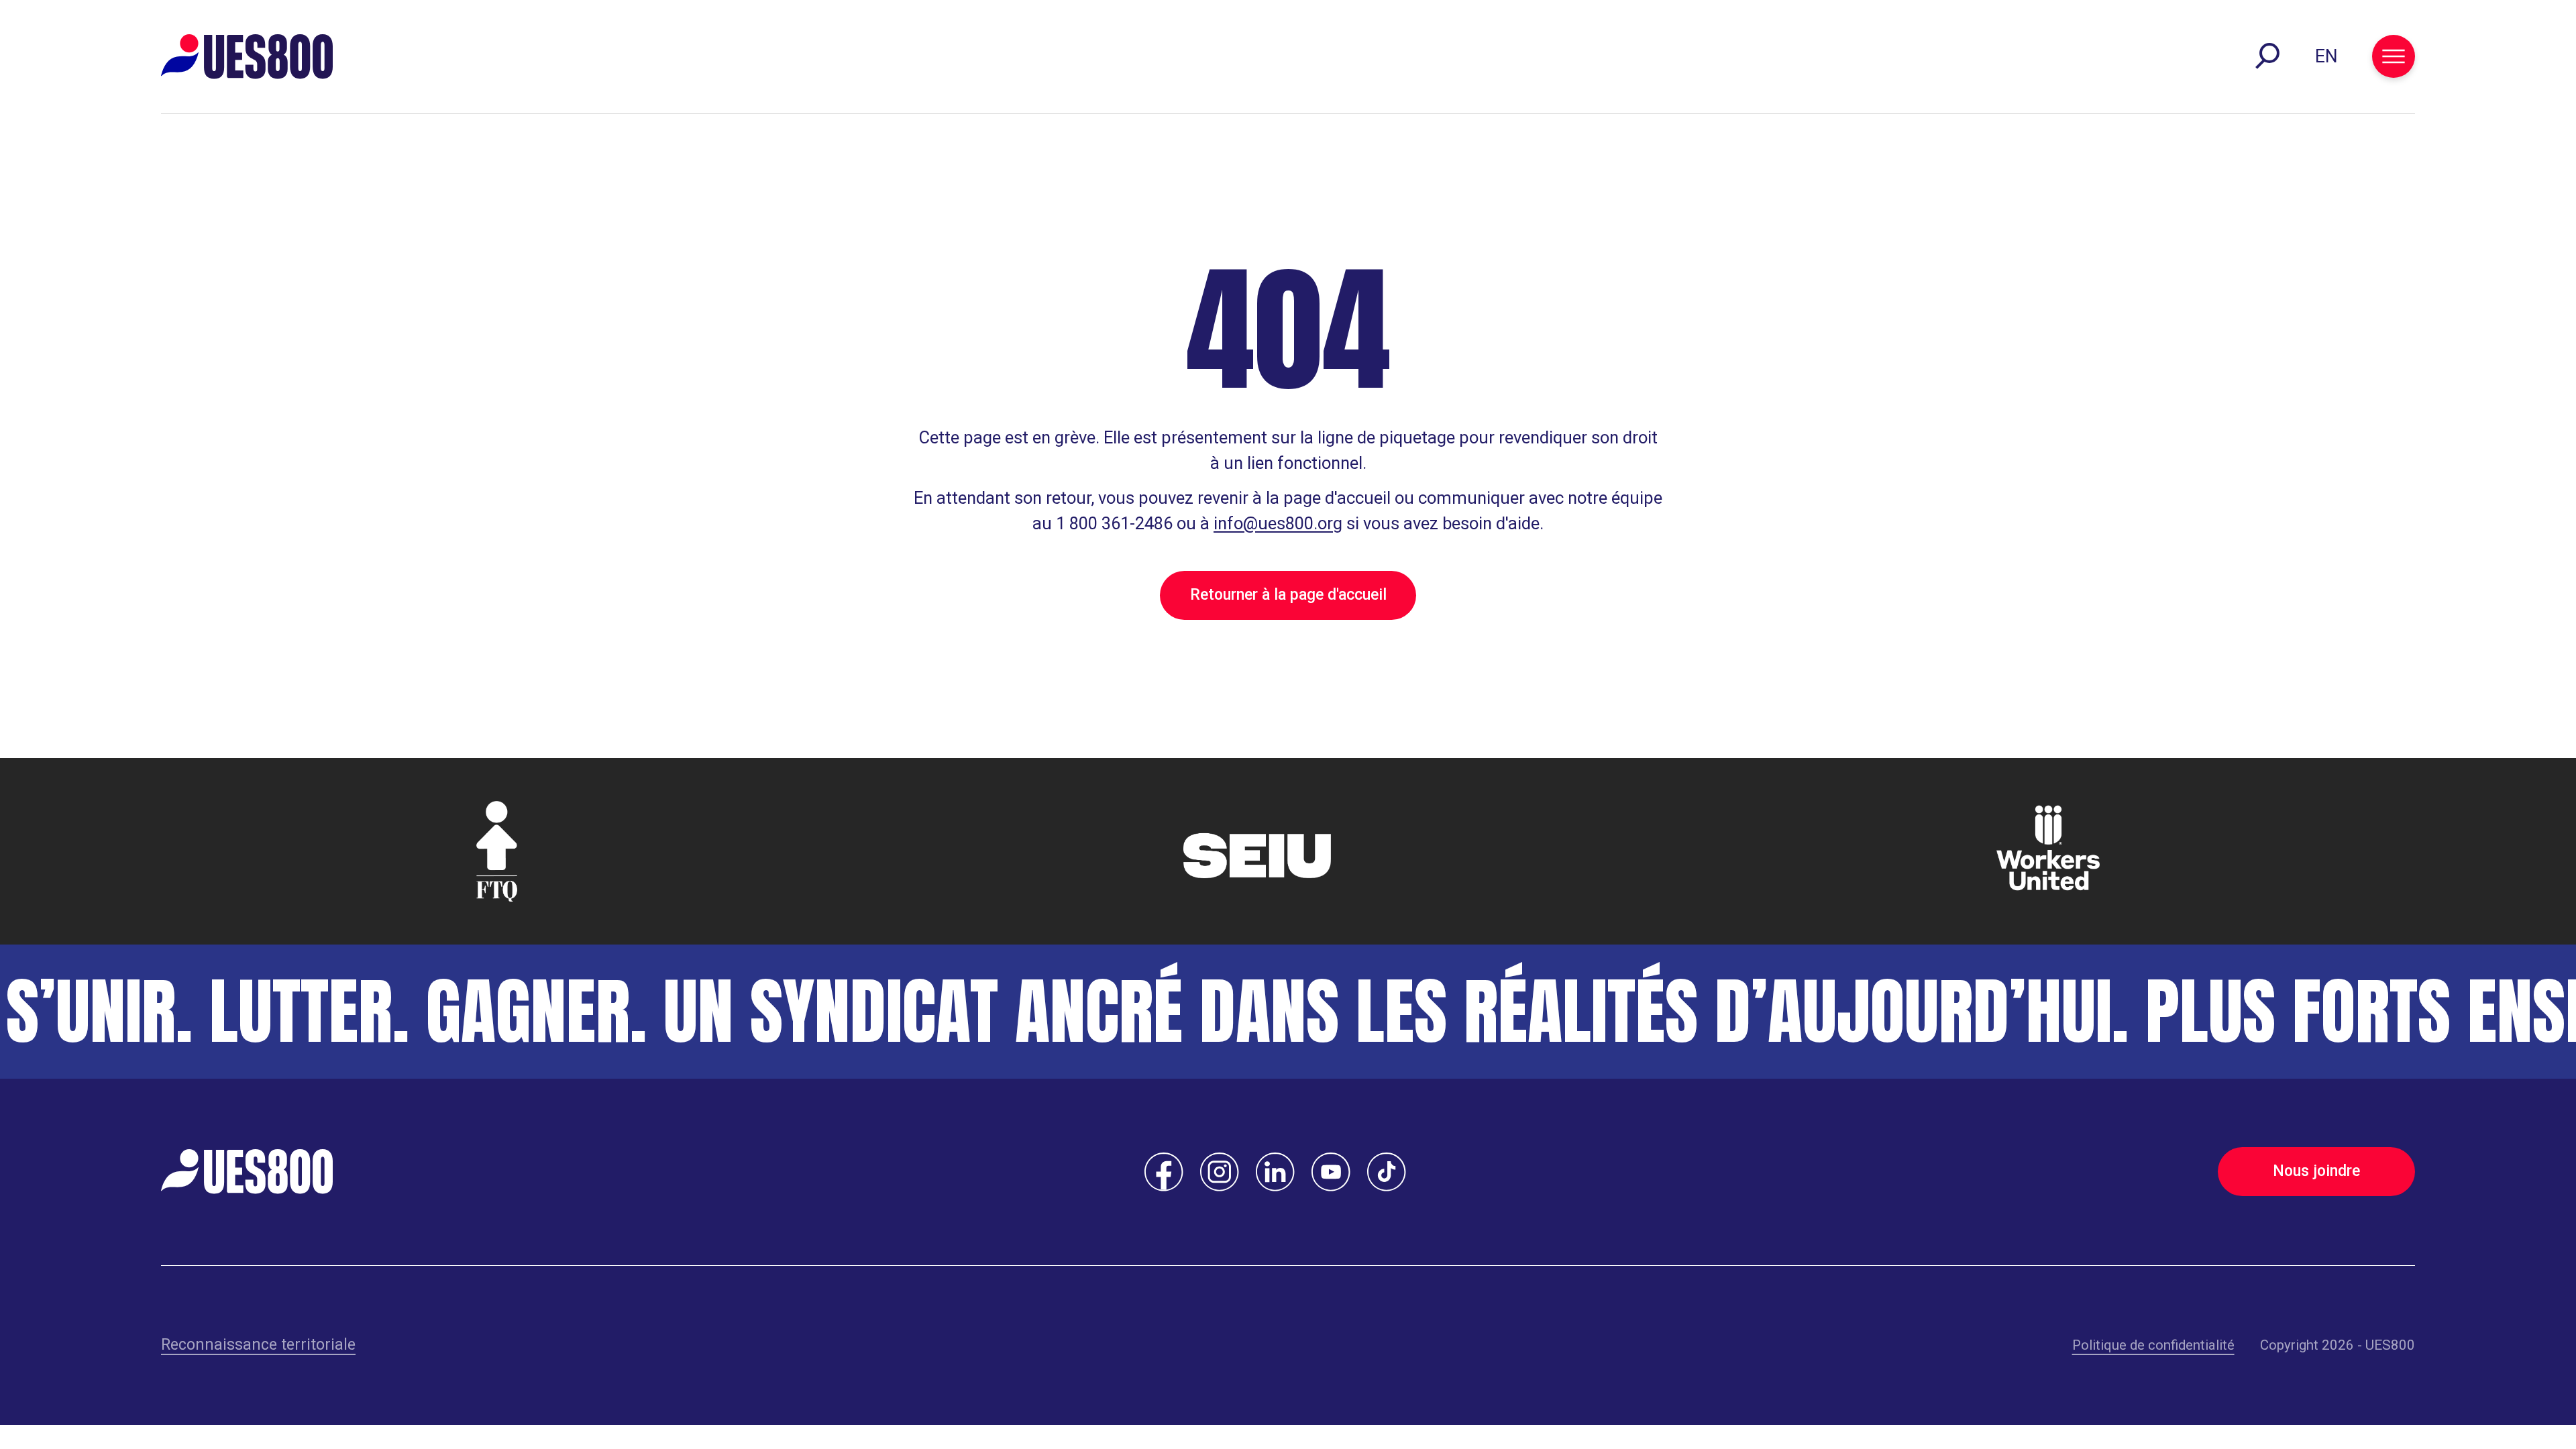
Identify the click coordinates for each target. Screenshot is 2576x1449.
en (2326, 56)
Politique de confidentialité (2153, 1345)
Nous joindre (2316, 1171)
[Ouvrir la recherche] (2267, 56)
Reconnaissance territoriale (258, 1345)
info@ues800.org (1278, 523)
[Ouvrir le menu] (2394, 56)
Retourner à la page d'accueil (1288, 595)
